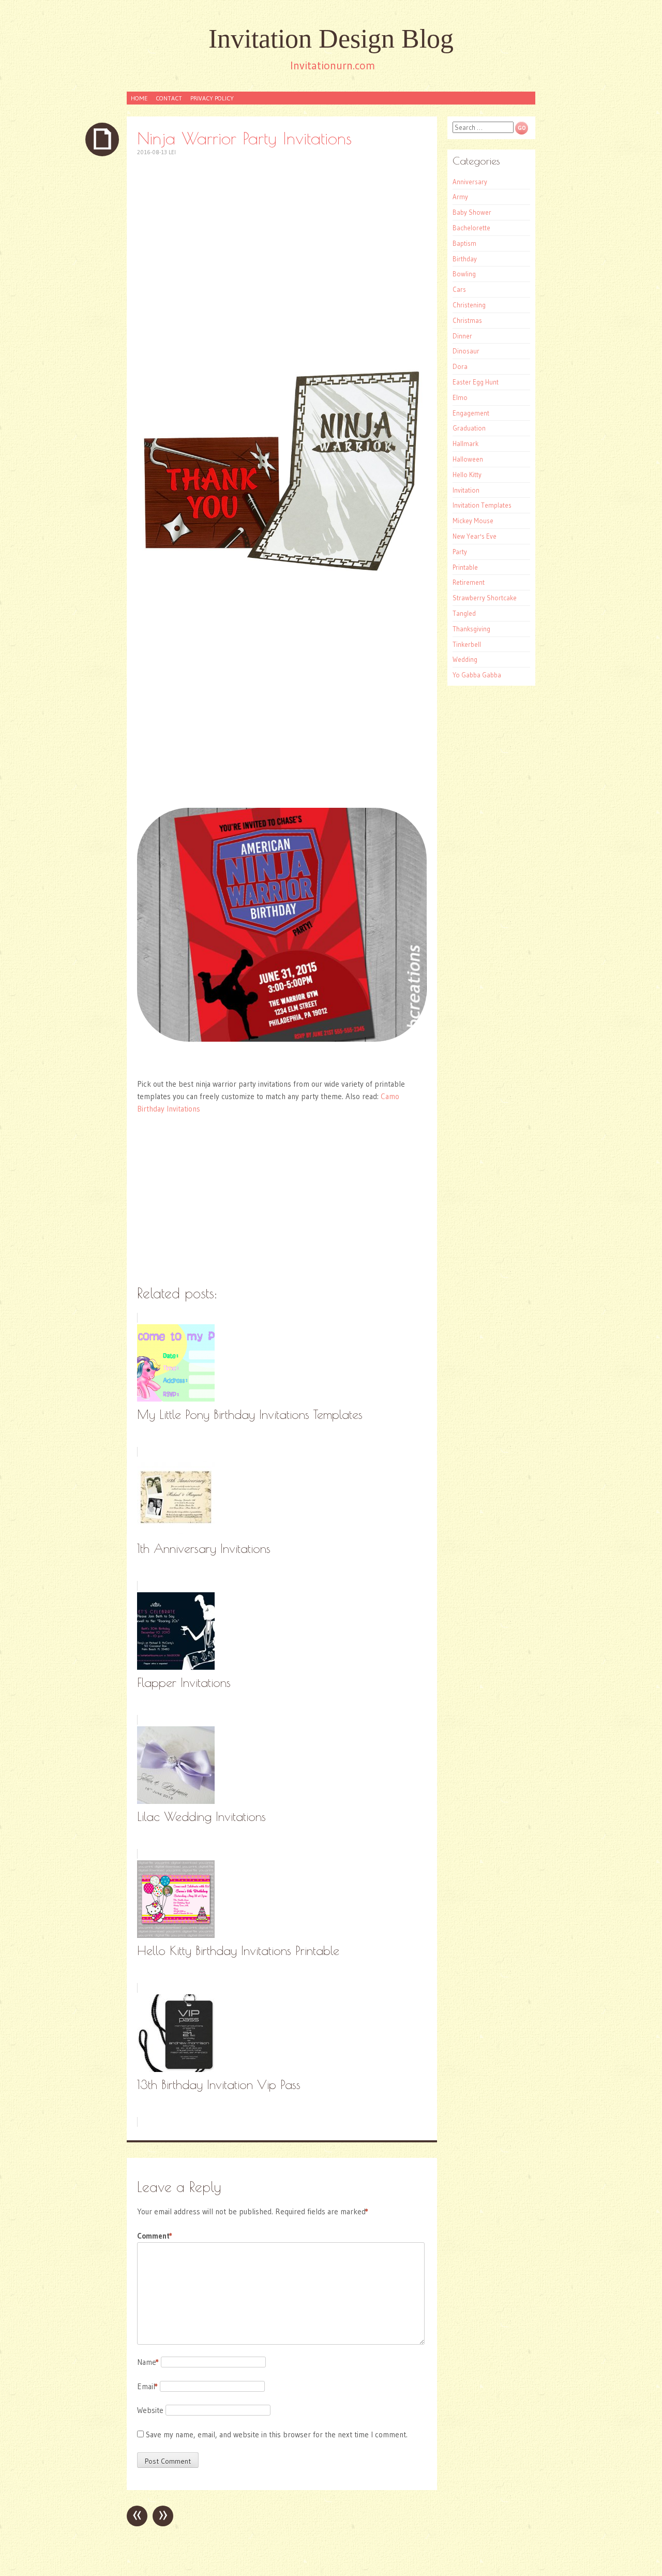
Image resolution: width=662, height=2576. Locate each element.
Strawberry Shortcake (485, 598)
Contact (169, 98)
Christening (469, 305)
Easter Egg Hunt (476, 382)
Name (148, 2362)
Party (460, 552)
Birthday (465, 259)
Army (460, 197)
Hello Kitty (467, 475)
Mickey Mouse (473, 521)
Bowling (464, 274)
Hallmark (465, 443)
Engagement (471, 413)
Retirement (469, 582)
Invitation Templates (482, 505)
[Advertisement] (282, 241)
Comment (155, 2236)
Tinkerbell (467, 644)
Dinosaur (466, 351)
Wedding (465, 659)
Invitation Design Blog (331, 39)
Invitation (466, 490)
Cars (459, 289)
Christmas (467, 320)
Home (139, 98)
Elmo (460, 397)
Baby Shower (472, 212)
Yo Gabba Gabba (477, 675)
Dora (460, 366)
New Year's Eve (475, 536)
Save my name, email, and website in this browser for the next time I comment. (277, 2434)
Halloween (468, 459)
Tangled (464, 613)
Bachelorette (471, 228)
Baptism (464, 243)
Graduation (469, 428)
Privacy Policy (212, 98)
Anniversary (470, 182)
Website (150, 2410)
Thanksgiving (471, 629)
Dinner (462, 336)
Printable (465, 567)
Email (147, 2386)
